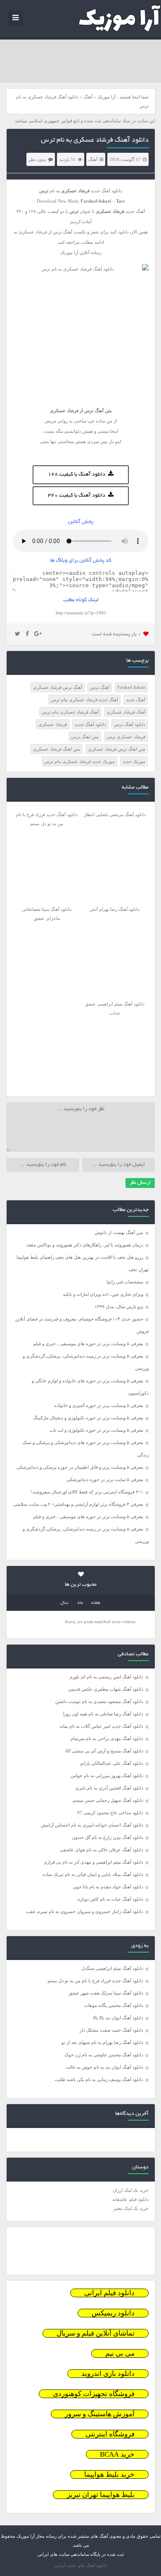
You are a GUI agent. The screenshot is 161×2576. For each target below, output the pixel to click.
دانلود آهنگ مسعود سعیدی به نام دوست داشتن (99, 1701)
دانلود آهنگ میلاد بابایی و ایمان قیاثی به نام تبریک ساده (93, 1874)
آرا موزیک (107, 97)
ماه (80, 1603)
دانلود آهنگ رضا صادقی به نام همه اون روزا (103, 1714)
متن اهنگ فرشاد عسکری (57, 749)
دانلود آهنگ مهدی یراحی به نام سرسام (107, 1738)
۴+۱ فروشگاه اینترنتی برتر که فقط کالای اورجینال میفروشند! (87, 1492)
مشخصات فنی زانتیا (125, 1282)
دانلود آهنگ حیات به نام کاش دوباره (110, 1899)
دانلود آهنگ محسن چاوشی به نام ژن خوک (104, 2055)
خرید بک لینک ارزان (131, 2190)
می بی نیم (120, 2353)
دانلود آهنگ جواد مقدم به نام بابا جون (108, 1887)
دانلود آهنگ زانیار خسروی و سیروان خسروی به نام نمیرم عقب (85, 1911)
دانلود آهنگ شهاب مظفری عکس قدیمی (106, 1689)
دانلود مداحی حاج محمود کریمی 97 (110, 1813)
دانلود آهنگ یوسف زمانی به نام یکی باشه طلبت (99, 2079)
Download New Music (58, 201)
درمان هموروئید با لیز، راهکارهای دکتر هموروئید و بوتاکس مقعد (85, 1245)
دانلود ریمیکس (113, 2313)
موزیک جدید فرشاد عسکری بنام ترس (79, 761)
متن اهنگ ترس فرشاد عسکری (117, 749)
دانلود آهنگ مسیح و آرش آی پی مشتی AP (104, 1751)
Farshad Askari (131, 687)
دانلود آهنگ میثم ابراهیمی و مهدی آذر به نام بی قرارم (94, 1862)
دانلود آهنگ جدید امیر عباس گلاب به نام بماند (101, 1726)
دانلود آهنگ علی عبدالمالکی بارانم (112, 1763)
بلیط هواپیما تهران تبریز (101, 2495)
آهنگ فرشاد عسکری (126, 712)
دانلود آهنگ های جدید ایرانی (81, 2565)
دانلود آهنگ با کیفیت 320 (77, 496)
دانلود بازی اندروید (108, 2374)
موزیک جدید (134, 761)
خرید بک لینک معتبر (131, 2208)
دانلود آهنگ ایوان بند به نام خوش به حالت (104, 2067)
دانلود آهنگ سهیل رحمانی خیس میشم (108, 1800)
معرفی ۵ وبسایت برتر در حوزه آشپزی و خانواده (99, 1405)
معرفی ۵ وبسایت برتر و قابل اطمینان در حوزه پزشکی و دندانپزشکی (80, 1467)
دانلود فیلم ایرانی (109, 2293)
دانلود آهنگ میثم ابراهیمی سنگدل (112, 1968)
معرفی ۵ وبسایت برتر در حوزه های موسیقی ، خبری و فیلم (88, 1344)
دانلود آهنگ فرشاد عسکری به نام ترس (95, 140)
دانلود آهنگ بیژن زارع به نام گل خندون (108, 1837)
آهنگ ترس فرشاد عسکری (58, 687)
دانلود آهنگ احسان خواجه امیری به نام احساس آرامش (92, 1825)
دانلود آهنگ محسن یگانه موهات (114, 2005)
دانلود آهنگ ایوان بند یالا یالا (118, 2018)
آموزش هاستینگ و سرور (100, 2414)
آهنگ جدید (136, 700)
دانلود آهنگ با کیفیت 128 (77, 475)
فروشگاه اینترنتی (110, 2434)
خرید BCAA (117, 2454)
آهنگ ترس (100, 687)
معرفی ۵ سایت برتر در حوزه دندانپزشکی (105, 1479)
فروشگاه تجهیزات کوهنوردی (94, 2394)
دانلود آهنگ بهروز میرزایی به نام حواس (107, 1776)
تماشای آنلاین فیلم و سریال (96, 2333)
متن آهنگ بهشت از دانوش (119, 1232)
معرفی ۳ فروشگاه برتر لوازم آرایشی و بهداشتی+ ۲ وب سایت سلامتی (78, 1504)
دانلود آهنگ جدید (107, 191)
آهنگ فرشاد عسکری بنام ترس (70, 712)
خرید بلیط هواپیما (109, 2474)
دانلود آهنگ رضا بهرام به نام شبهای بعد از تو (102, 2042)
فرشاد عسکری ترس (126, 737)
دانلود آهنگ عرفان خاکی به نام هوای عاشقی (102, 1850)
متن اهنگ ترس (85, 737)
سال (64, 1603)
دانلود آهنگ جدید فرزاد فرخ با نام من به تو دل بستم (95, 1981)
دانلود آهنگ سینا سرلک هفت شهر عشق (106, 1993)
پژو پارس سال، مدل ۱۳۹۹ (118, 1307)
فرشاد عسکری (53, 724)
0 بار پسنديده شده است (117, 634)
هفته (96, 1603)
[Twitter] (18, 634)
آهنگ (88, 97)
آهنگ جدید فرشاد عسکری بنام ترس (84, 700)
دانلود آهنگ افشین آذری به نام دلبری (109, 1788)
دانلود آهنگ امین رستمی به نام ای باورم (107, 1677)
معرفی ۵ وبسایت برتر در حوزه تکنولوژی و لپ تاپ (96, 1430)
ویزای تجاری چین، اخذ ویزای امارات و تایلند (103, 1294)
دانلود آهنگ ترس (130, 724)
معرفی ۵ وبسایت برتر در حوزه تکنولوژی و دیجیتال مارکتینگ (88, 1418)
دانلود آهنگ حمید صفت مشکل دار (111, 2030)
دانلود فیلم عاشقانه (130, 2199)
